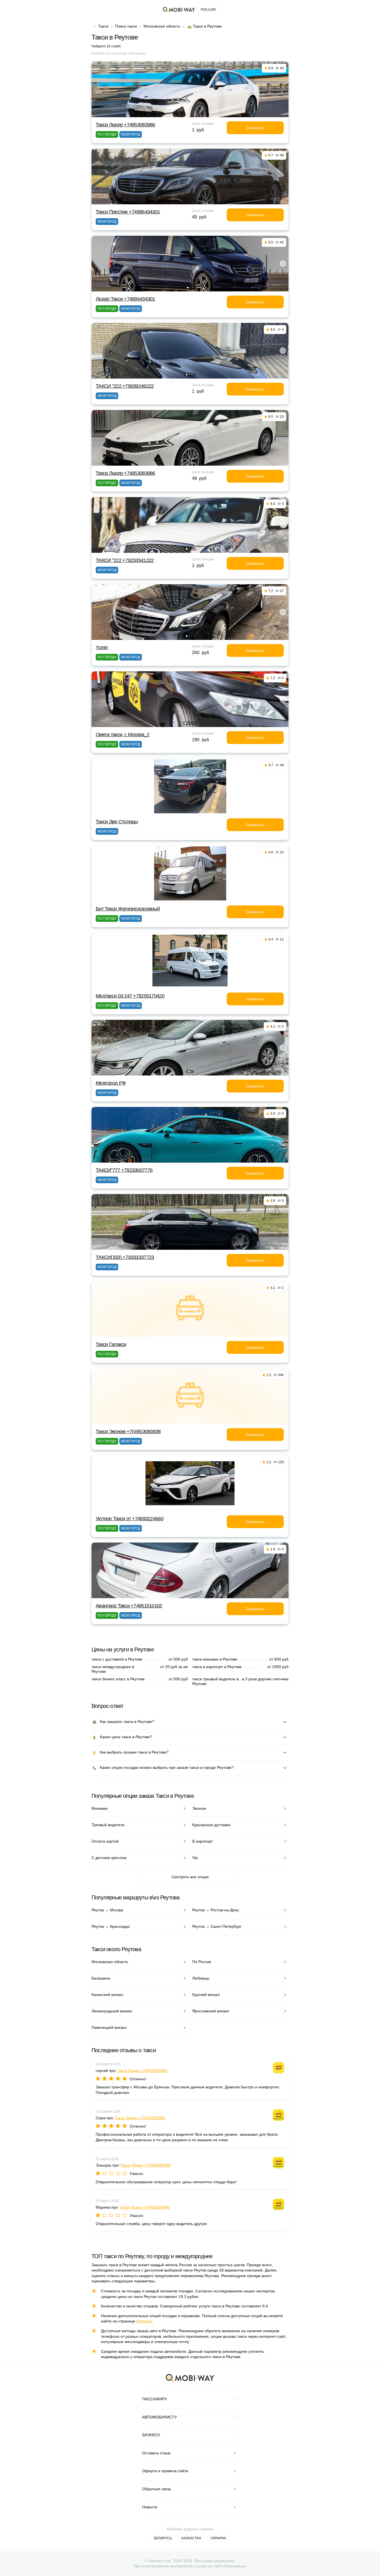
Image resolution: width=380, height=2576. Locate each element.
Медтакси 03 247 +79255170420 (130, 996)
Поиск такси (126, 26)
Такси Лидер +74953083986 (125, 125)
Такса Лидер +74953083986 (125, 473)
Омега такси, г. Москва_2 (123, 735)
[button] (188, 288)
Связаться (255, 128)
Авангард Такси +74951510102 (129, 1606)
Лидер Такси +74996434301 (125, 299)
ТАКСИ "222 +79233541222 (125, 560)
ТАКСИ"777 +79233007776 (124, 1170)
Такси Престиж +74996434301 (128, 212)
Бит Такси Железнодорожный (128, 909)
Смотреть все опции (190, 1877)
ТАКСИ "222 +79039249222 (125, 386)
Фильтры (144, 2321)
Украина (218, 2538)
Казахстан (191, 2538)
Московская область (162, 26)
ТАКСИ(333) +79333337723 (125, 1257)
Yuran (102, 647)
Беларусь (163, 2538)
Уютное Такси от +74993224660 (129, 1519)
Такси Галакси (111, 1344)
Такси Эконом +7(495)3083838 (128, 1431)
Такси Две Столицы (117, 822)
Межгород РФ (111, 1083)
